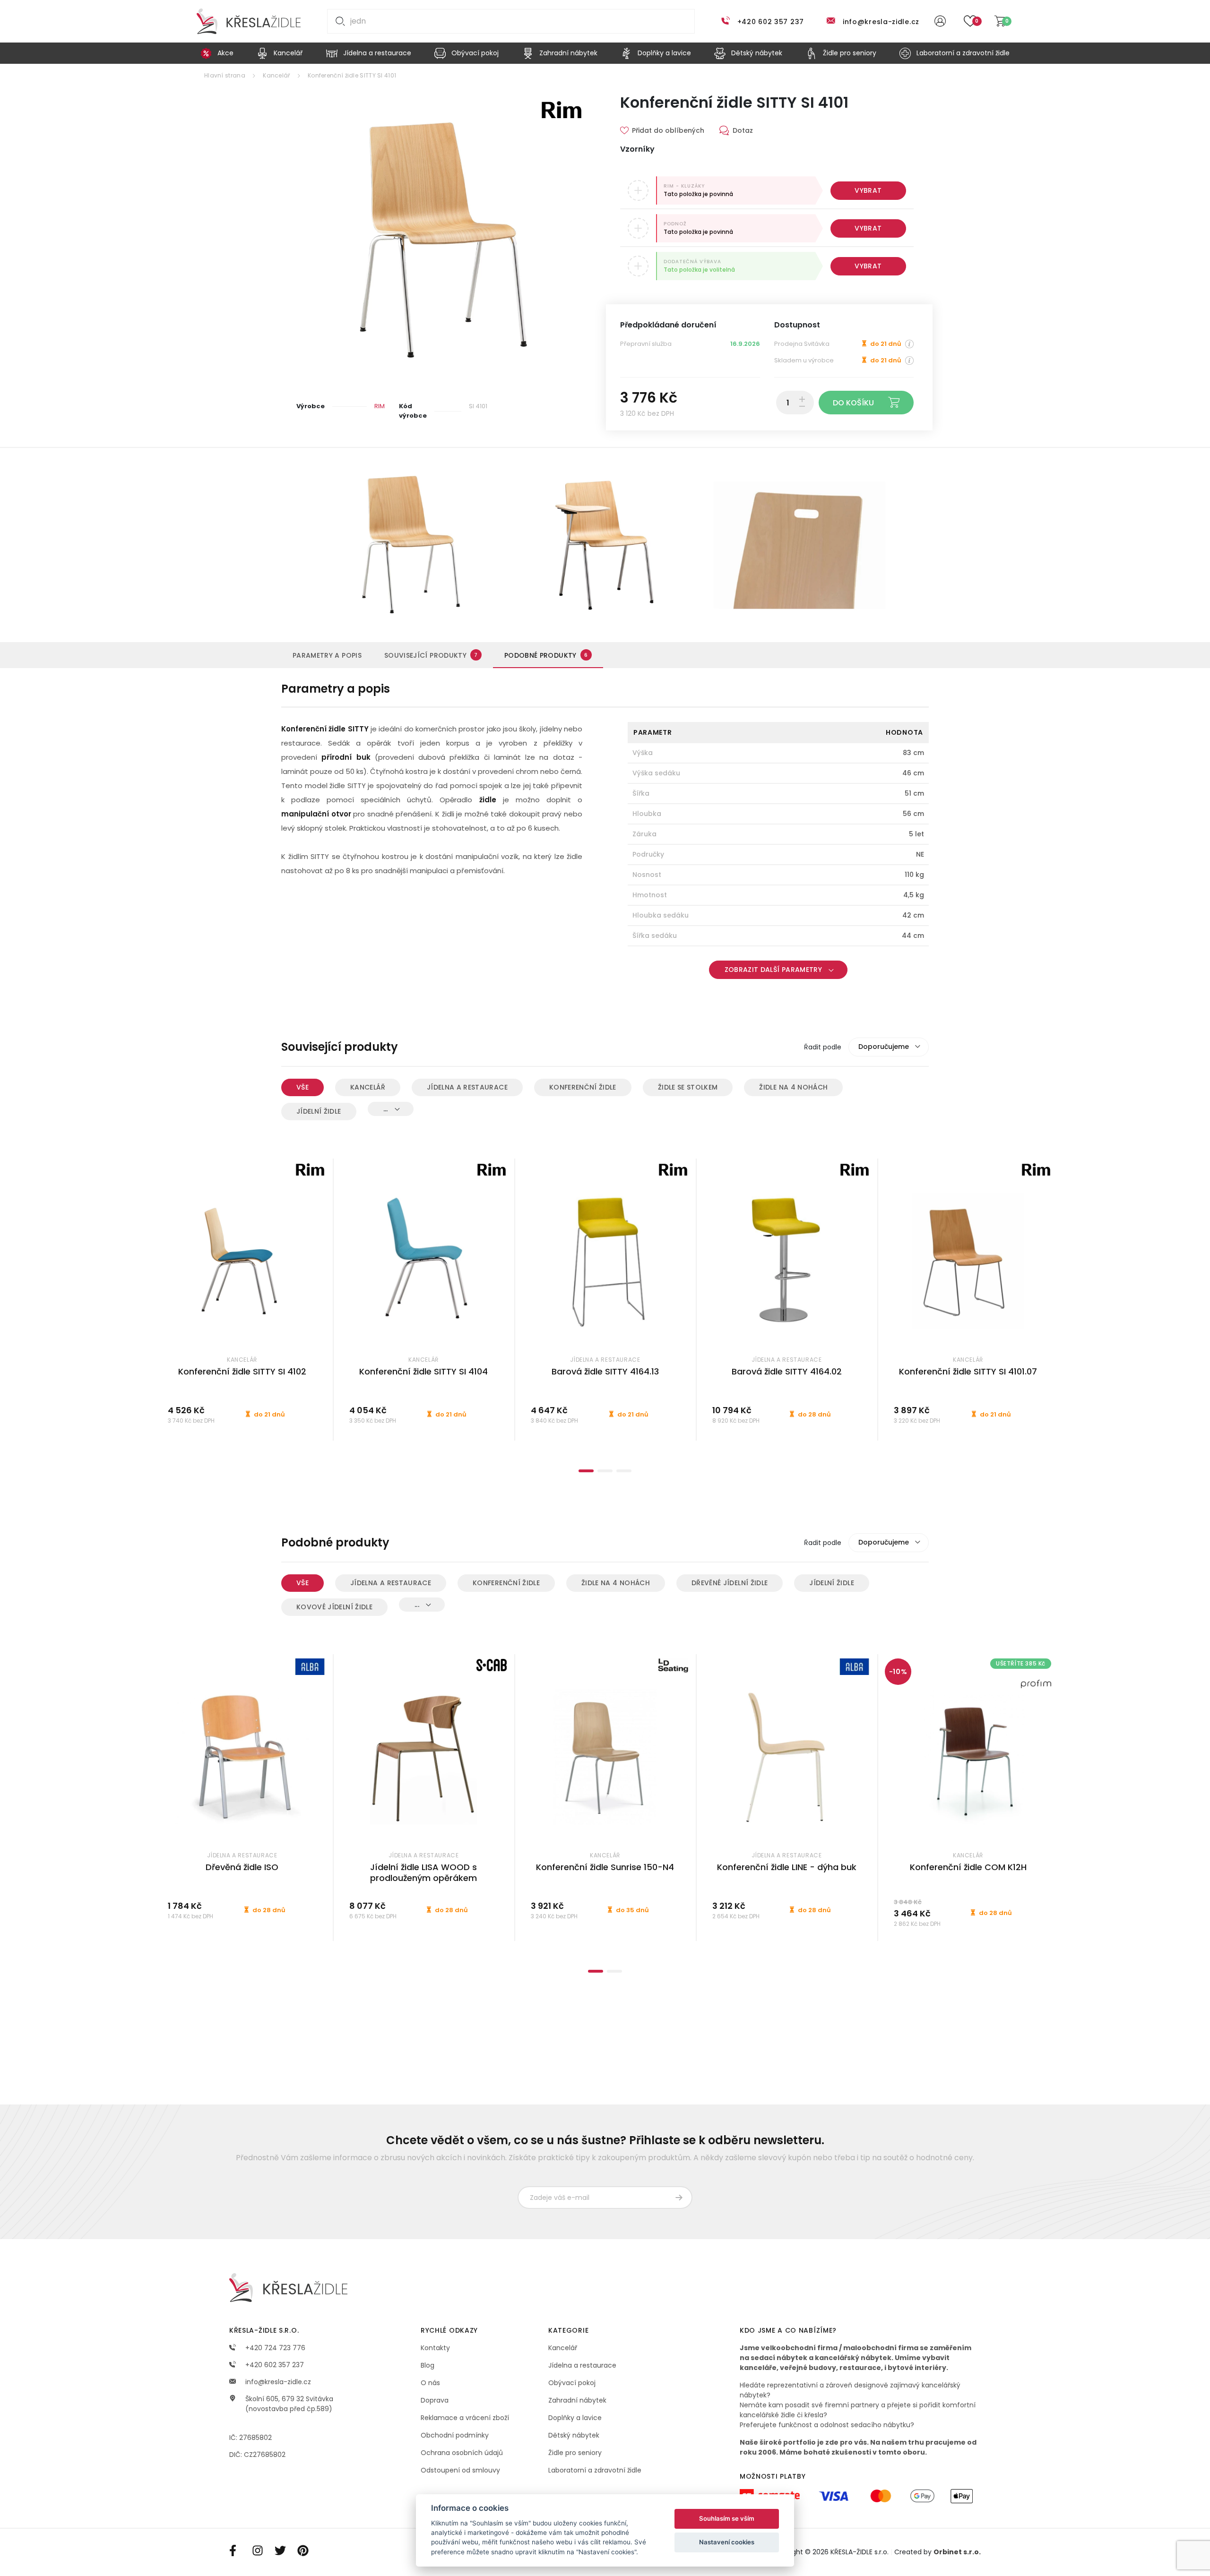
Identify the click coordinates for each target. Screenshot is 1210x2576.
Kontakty (435, 2348)
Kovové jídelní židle (334, 1607)
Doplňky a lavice (575, 2418)
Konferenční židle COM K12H (968, 1867)
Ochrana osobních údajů (462, 2453)
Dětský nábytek (574, 2435)
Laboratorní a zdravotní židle (595, 2470)
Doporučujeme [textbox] (884, 1047)
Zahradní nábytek (577, 2400)
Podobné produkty (546, 655)
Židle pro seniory (575, 2453)
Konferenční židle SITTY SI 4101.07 (968, 1371)
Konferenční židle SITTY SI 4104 (423, 1371)
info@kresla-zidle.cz (881, 22)
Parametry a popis (327, 655)
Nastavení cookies (727, 2542)
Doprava (435, 2400)
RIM (380, 406)
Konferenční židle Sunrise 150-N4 (605, 1867)
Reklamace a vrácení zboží (465, 2418)
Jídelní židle (319, 1111)
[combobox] (889, 1047)
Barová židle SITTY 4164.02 (787, 1371)
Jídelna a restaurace (467, 1087)
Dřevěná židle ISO (242, 1867)
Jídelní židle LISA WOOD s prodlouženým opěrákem (423, 1872)
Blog (428, 2365)
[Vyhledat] (338, 21)
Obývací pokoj (572, 2383)
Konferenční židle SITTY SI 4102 (242, 1371)
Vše (302, 1087)
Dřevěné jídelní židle (730, 1583)
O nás (430, 2383)
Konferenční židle (583, 1087)
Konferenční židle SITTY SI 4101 (352, 75)
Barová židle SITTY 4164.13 (605, 1371)
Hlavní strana (225, 75)
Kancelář (276, 75)
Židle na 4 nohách (793, 1087)
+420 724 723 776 (274, 2348)
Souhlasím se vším (727, 2518)
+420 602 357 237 (771, 22)
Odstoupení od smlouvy (460, 2470)
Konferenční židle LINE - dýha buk (787, 1867)
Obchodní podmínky (455, 2435)
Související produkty (431, 655)
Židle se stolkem (688, 1087)
